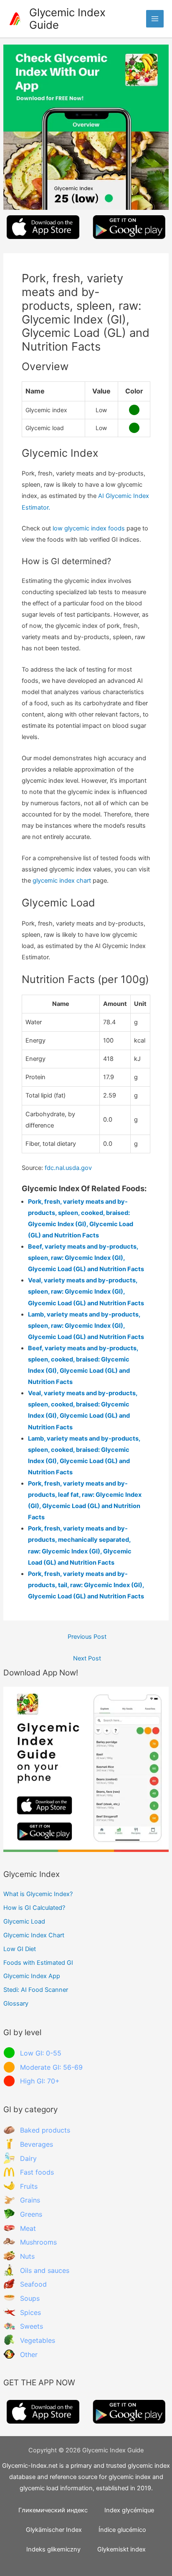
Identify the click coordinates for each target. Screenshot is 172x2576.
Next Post (87, 1658)
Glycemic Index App (32, 1976)
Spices (30, 2312)
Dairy (28, 2158)
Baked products (45, 2130)
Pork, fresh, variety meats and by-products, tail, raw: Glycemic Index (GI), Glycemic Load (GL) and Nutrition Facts (86, 1585)
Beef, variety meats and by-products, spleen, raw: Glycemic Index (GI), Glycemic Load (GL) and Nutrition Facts (86, 1258)
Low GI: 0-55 (41, 2053)
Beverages (37, 2144)
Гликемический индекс (53, 2510)
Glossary (16, 2004)
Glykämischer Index (54, 2530)
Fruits (29, 2186)
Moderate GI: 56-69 (51, 2067)
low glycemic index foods (89, 528)
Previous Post (87, 1637)
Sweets (32, 2326)
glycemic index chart (62, 881)
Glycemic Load (24, 1921)
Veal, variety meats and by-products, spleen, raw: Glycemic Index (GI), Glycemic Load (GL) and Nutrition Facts (86, 1292)
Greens (31, 2214)
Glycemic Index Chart (34, 1935)
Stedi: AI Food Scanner (36, 1990)
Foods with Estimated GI (38, 1963)
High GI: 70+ (40, 2081)
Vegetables (38, 2340)
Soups (30, 2298)
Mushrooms (38, 2242)
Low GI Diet (20, 1949)
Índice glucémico (122, 2530)
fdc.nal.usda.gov (68, 1168)
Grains (30, 2200)
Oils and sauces (45, 2270)
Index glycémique (129, 2510)
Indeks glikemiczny (53, 2549)
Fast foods (37, 2172)
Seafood (33, 2284)
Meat (28, 2228)
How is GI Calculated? (34, 1908)
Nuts (27, 2256)
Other (29, 2354)
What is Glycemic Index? (38, 1894)
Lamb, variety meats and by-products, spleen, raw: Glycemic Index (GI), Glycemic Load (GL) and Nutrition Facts (86, 1326)
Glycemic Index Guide (67, 19)
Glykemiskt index (121, 2549)
